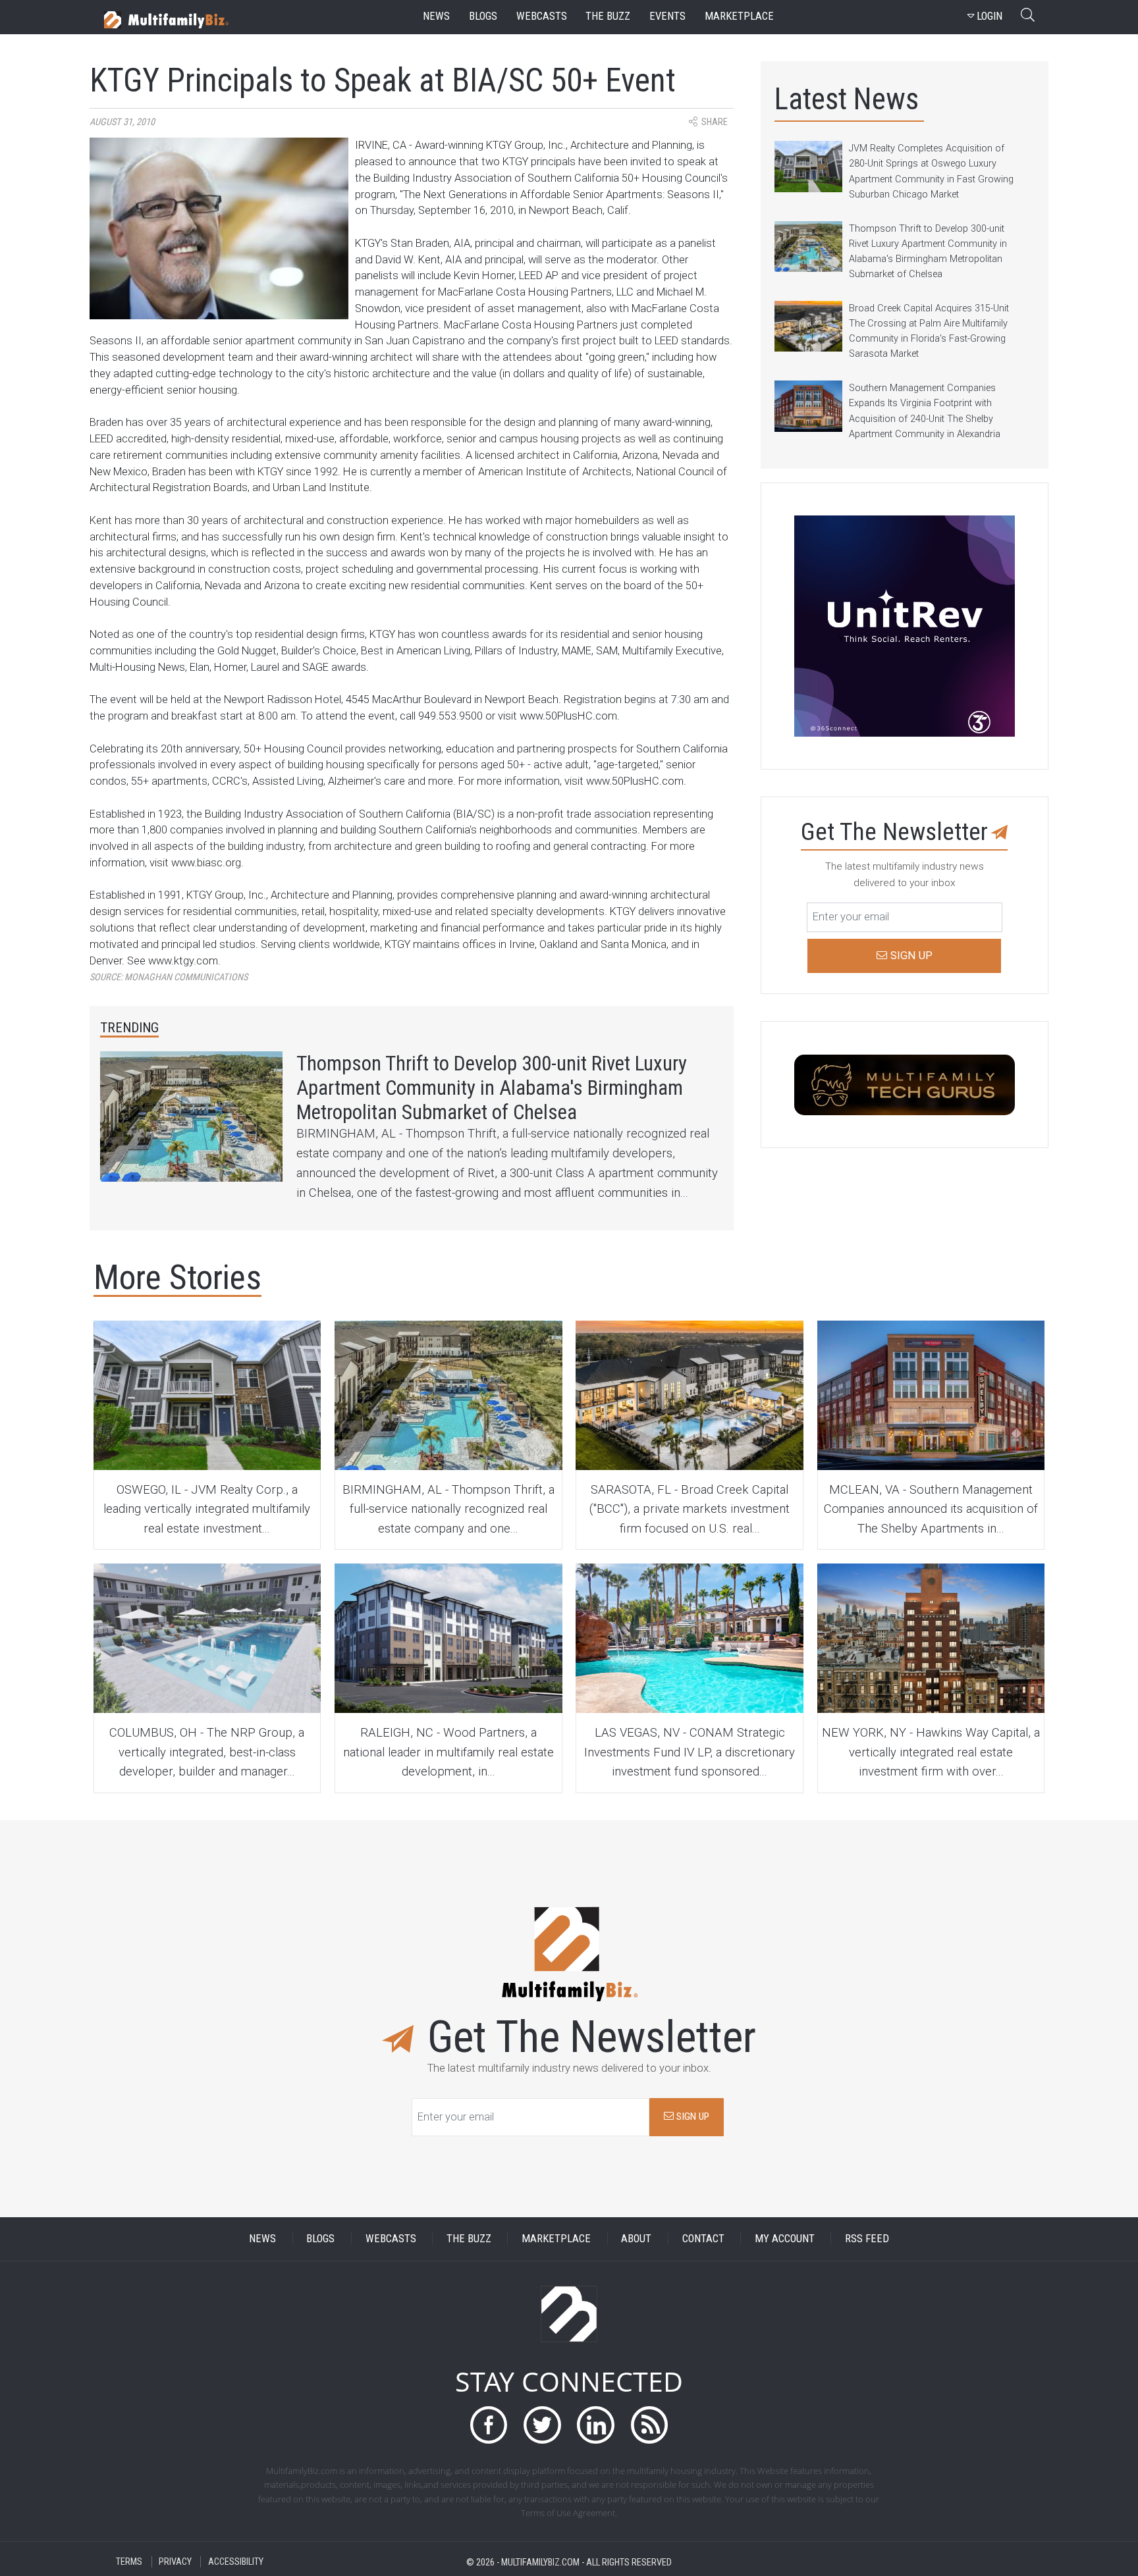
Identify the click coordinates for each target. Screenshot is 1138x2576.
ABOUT (636, 2239)
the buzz (608, 16)
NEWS (262, 2239)
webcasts (542, 16)
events (667, 16)
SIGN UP (691, 2116)
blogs (483, 16)
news (436, 16)
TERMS (129, 2562)
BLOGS (320, 2239)
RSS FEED (867, 2239)
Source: (169, 977)
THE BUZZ (469, 2239)
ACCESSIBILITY (236, 2562)
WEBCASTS (391, 2239)
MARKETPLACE (556, 2239)
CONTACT (703, 2239)
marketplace (739, 16)
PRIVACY (175, 2562)
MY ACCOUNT (785, 2239)
